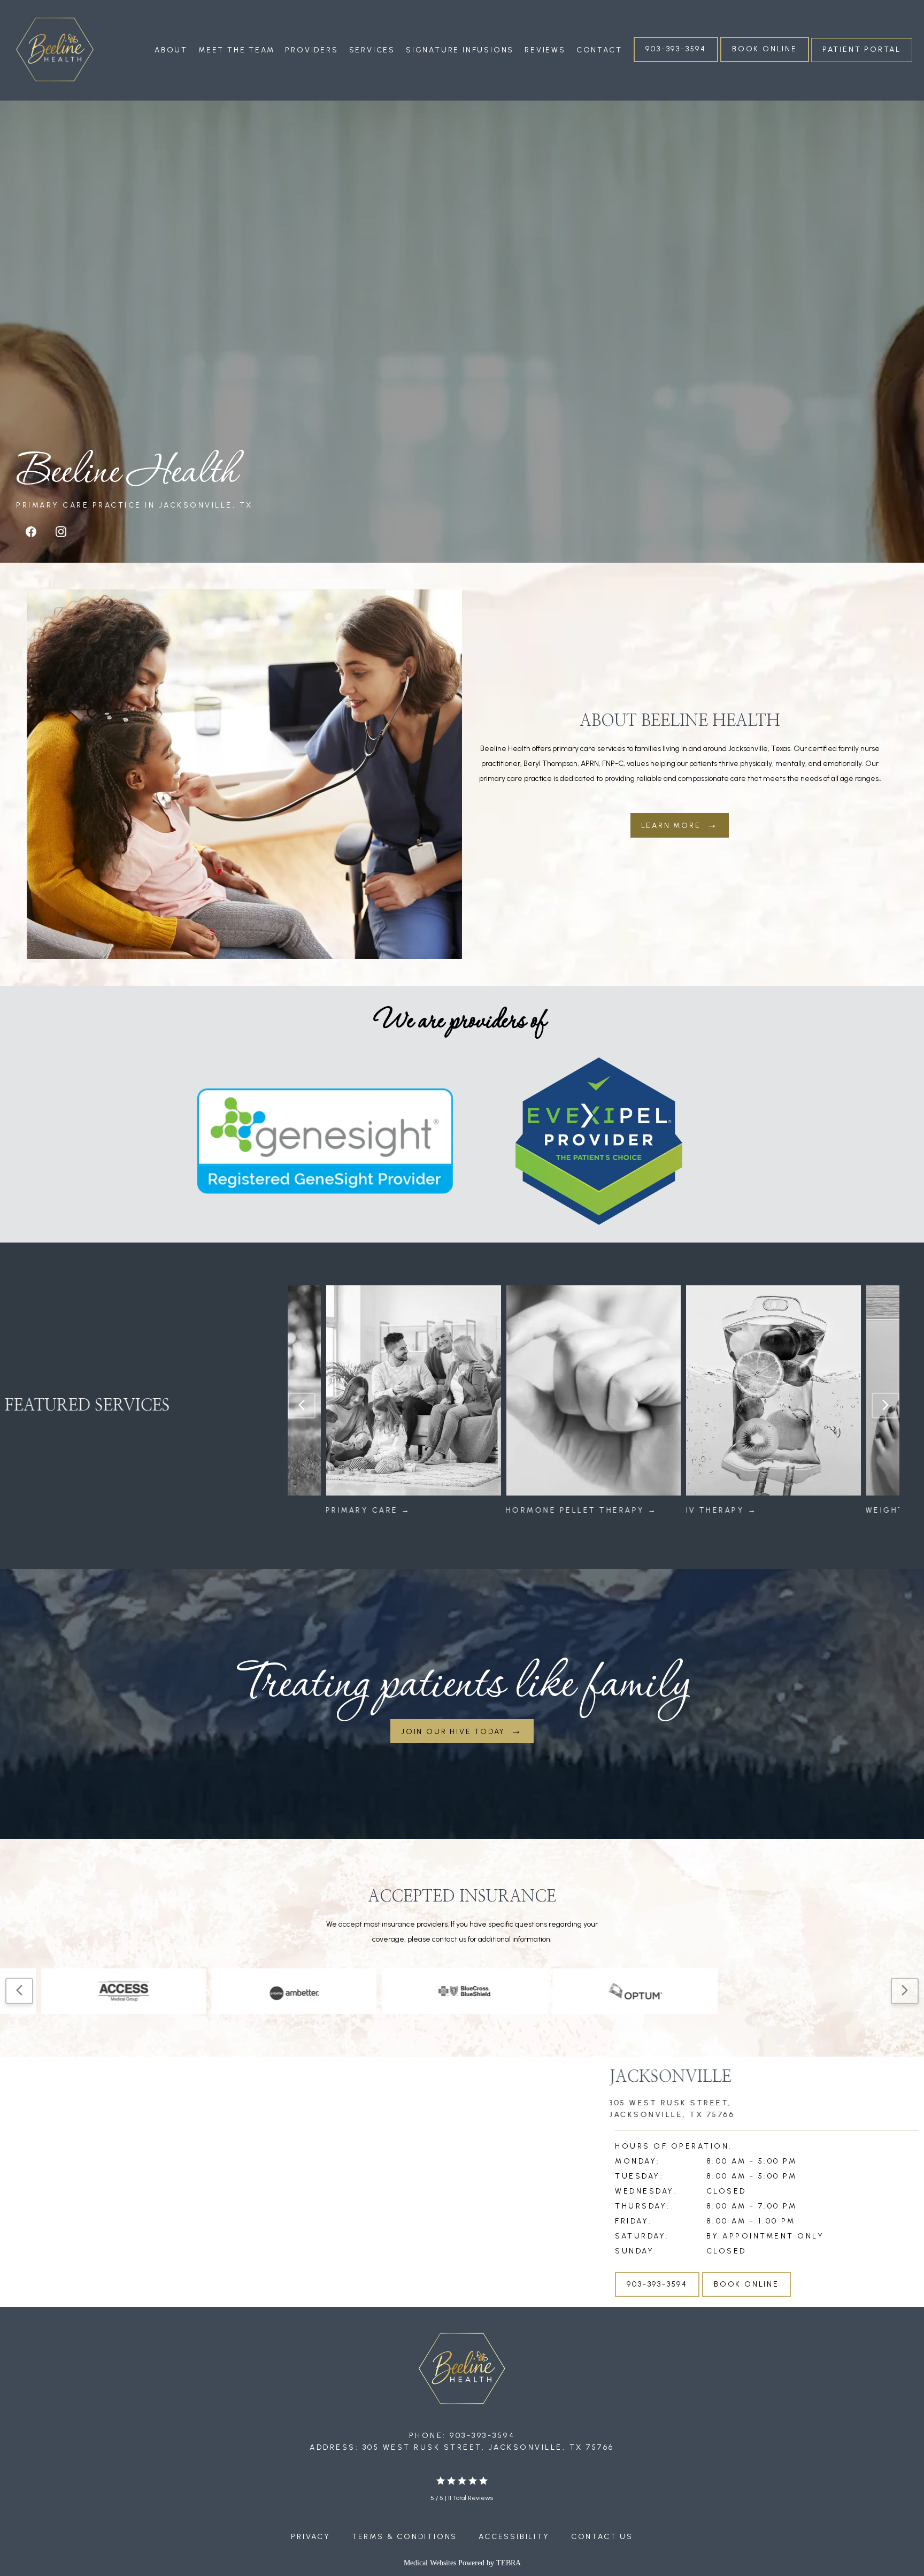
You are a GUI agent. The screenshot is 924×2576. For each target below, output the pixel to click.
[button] (305, 2173)
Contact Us (602, 2537)
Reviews (545, 50)
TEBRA (509, 2563)
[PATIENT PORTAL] (862, 61)
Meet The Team (236, 50)
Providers (311, 50)
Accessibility (514, 2537)
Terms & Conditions (405, 2537)
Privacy (311, 2537)
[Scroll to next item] (885, 1406)
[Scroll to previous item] (302, 1406)
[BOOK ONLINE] (765, 61)
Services (372, 50)
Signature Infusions (460, 50)
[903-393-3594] (676, 61)
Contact (599, 50)
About (171, 50)
